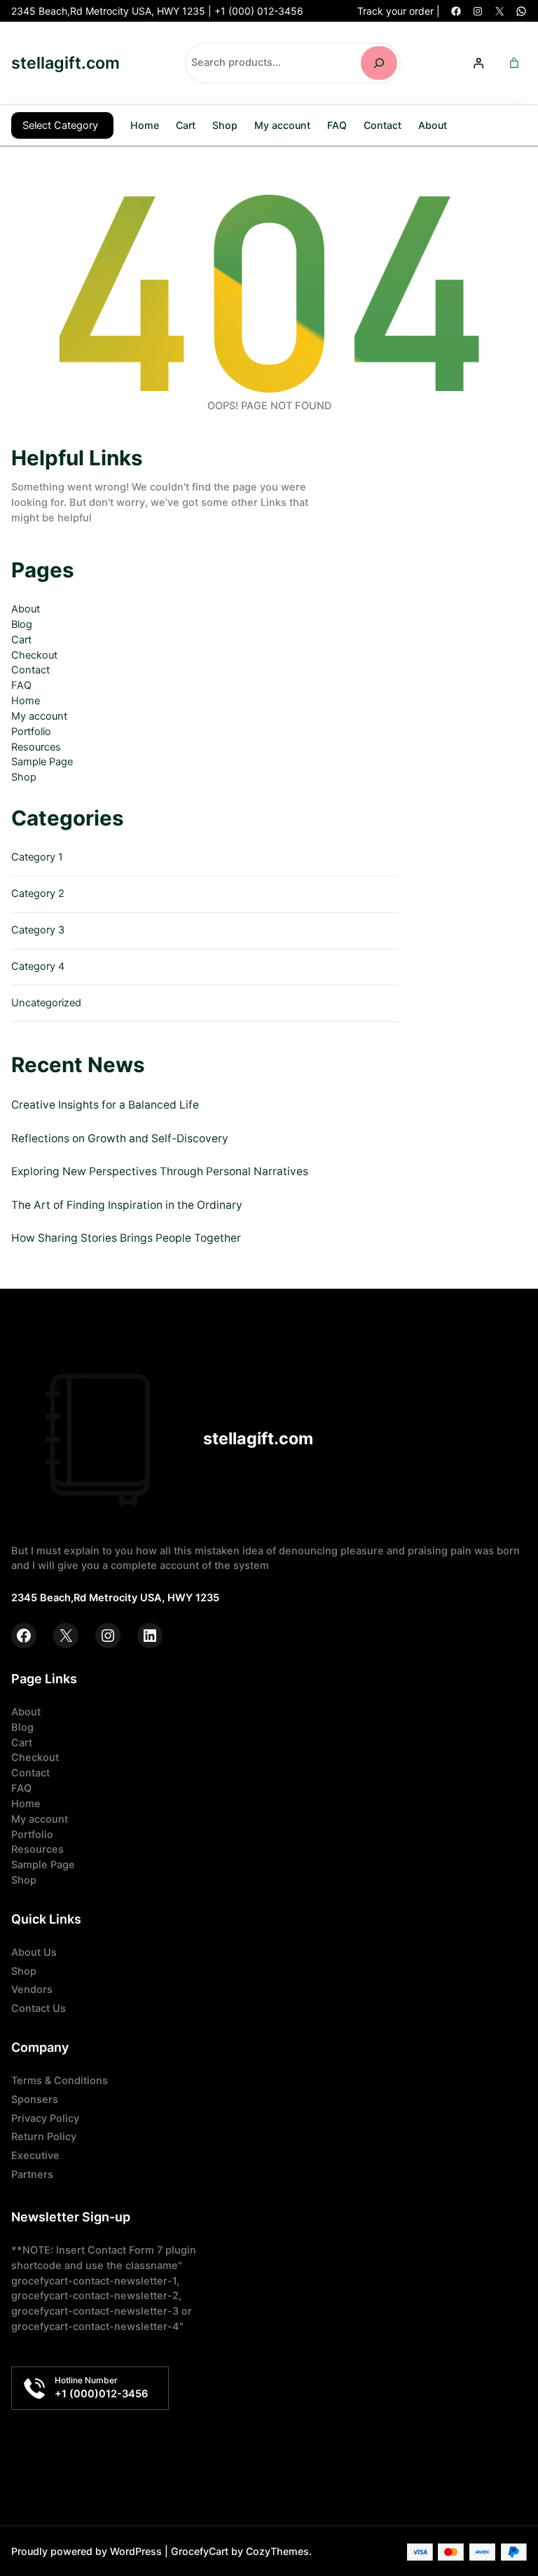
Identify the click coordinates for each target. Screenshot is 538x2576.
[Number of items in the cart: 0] (514, 63)
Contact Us (39, 2008)
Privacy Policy (45, 2118)
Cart (21, 640)
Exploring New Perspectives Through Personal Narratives (160, 1171)
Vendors (32, 1989)
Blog (22, 624)
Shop (24, 777)
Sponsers (35, 2099)
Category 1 (37, 857)
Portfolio (31, 732)
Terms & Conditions (60, 2081)
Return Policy (44, 2137)
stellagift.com (65, 63)
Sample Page (42, 762)
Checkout (34, 655)
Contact (30, 670)
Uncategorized (46, 1003)
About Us (34, 1952)
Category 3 (38, 930)
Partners (32, 2174)
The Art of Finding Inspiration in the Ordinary (127, 1205)
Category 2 (38, 893)
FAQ (21, 685)
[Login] (478, 63)
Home (145, 125)
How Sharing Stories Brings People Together (126, 1238)
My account (39, 716)
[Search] (379, 63)
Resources (36, 747)
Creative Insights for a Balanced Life (105, 1105)
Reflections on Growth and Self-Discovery (120, 1138)
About (26, 609)
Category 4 (38, 966)
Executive (35, 2156)
